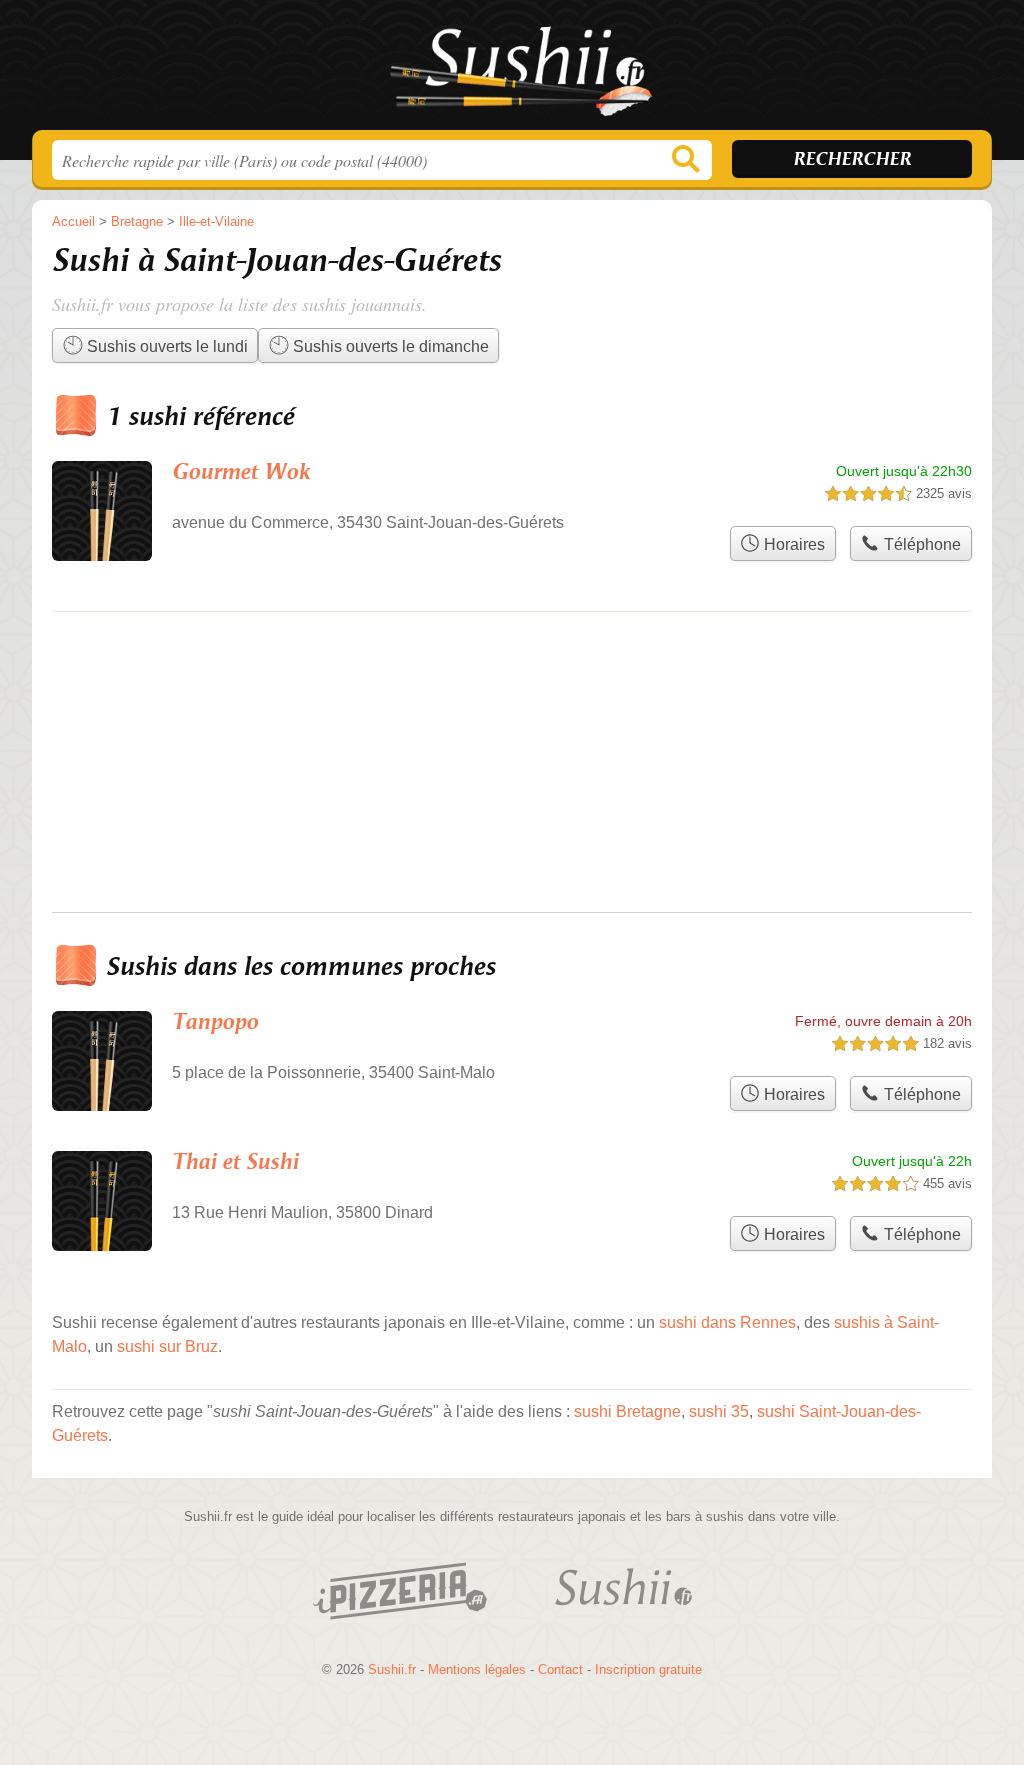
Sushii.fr (512, 71)
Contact (560, 1669)
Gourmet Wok (241, 472)
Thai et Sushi (235, 1162)
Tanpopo (215, 1022)
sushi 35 (719, 1411)
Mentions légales (477, 1669)
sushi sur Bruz (167, 1346)
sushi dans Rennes (727, 1322)
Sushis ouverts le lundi (165, 346)
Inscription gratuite (648, 1669)
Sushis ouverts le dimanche (389, 346)
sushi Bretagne (627, 1411)
